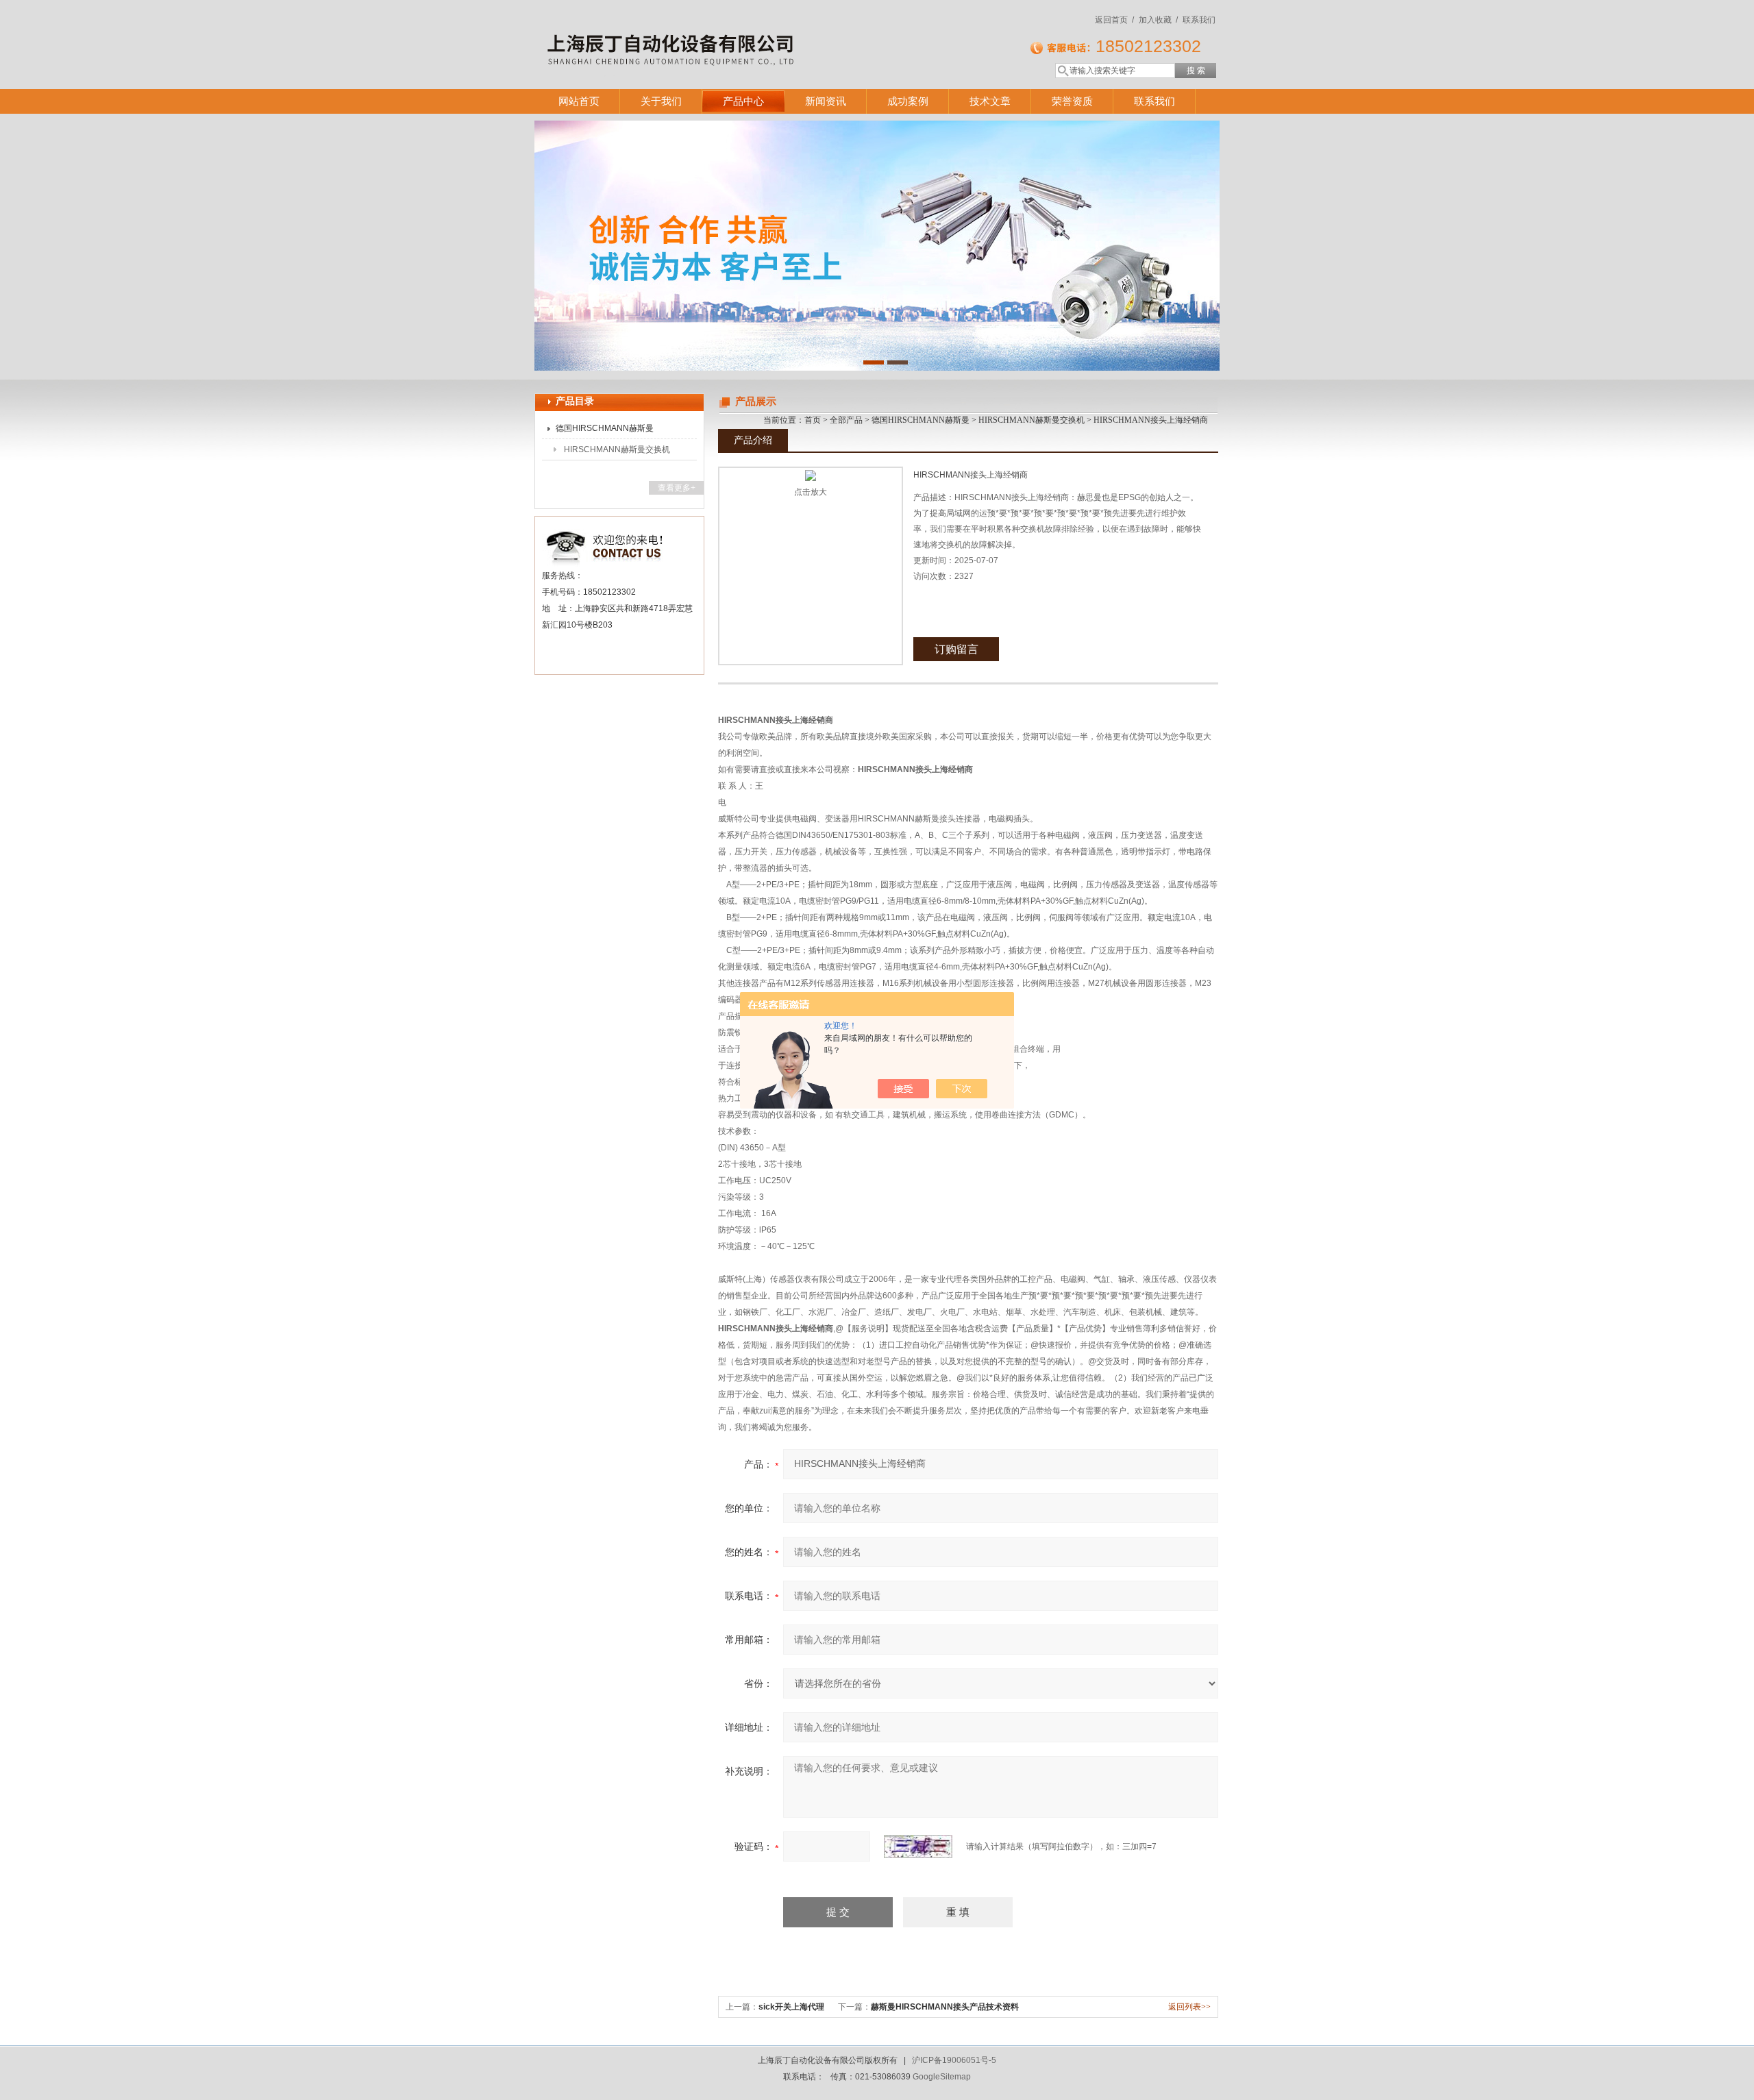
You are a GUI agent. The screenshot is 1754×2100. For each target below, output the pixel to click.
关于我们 (661, 101)
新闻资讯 (826, 101)
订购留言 (956, 649)
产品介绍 (753, 440)
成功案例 (908, 101)
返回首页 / (1114, 20)
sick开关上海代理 (791, 2007)
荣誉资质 (1072, 101)
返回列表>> (1189, 2007)
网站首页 (579, 101)
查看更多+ (677, 488)
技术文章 (990, 101)
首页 (813, 420)
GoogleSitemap (942, 2077)
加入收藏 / (1158, 20)
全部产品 (846, 420)
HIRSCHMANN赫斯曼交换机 (617, 449)
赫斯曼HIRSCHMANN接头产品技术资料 (945, 2007)
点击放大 (811, 492)
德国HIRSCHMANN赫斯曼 (605, 428)
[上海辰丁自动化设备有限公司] (733, 31)
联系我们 (1199, 20)
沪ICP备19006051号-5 (954, 2060)
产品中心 (743, 101)
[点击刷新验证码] (918, 1846)
